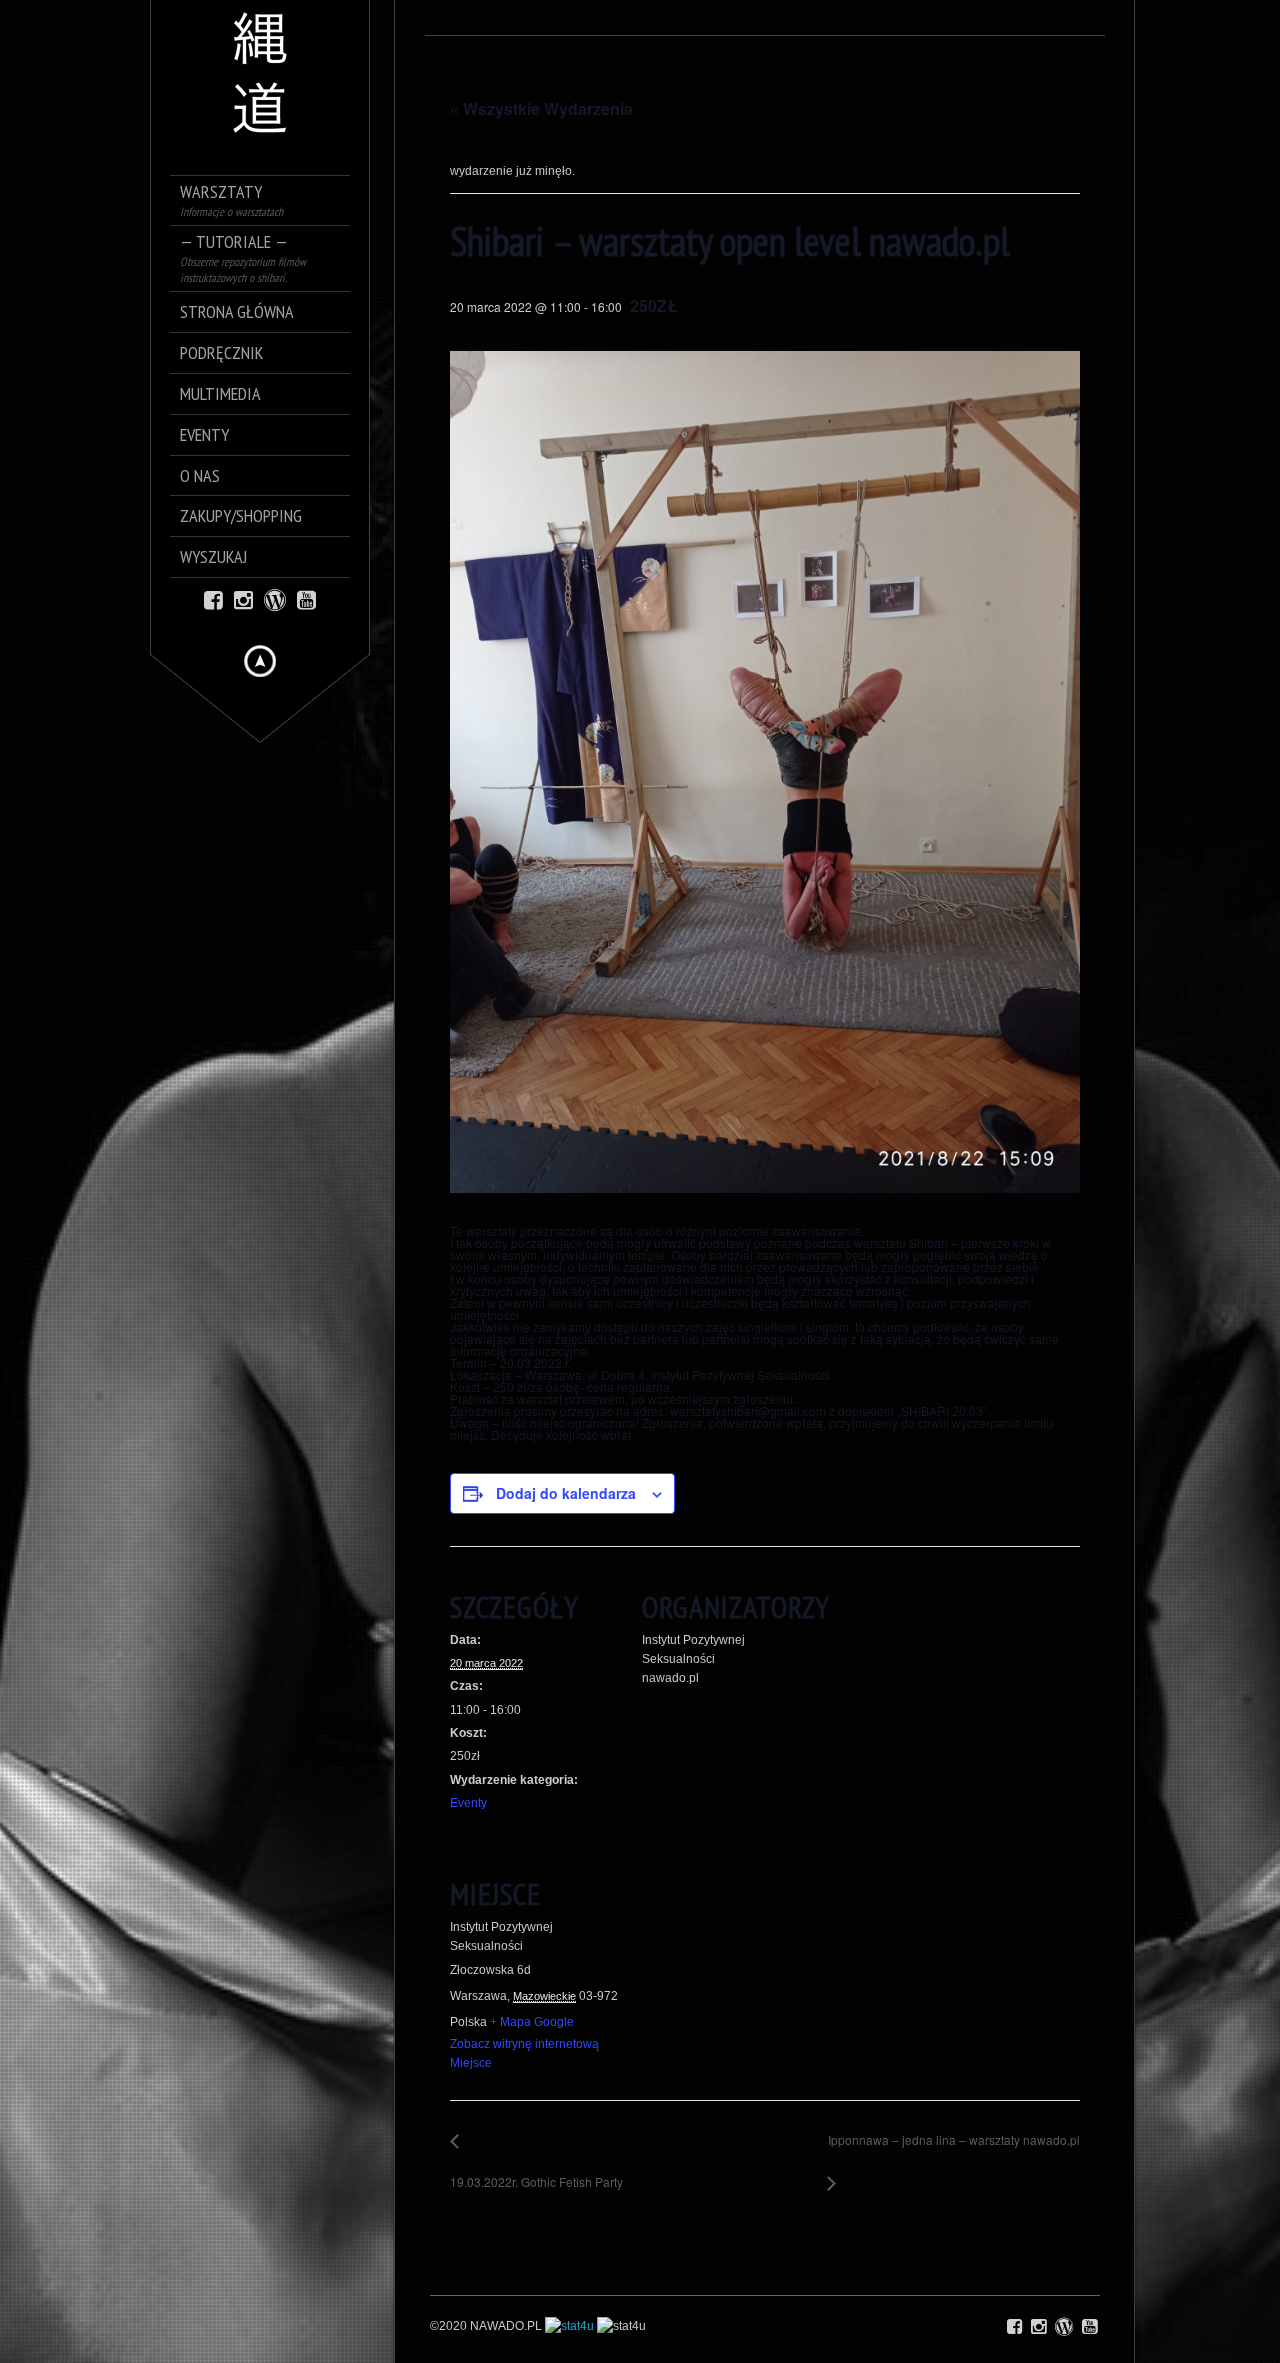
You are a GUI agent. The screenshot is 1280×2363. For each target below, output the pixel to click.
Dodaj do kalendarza (566, 1493)
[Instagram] (243, 598)
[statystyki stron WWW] (569, 2326)
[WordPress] (275, 598)
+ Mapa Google (532, 2022)
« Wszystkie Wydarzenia (541, 108)
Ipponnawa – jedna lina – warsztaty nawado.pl (948, 2150)
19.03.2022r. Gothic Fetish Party (536, 2171)
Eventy (468, 1803)
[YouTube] (306, 598)
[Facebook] (213, 598)
